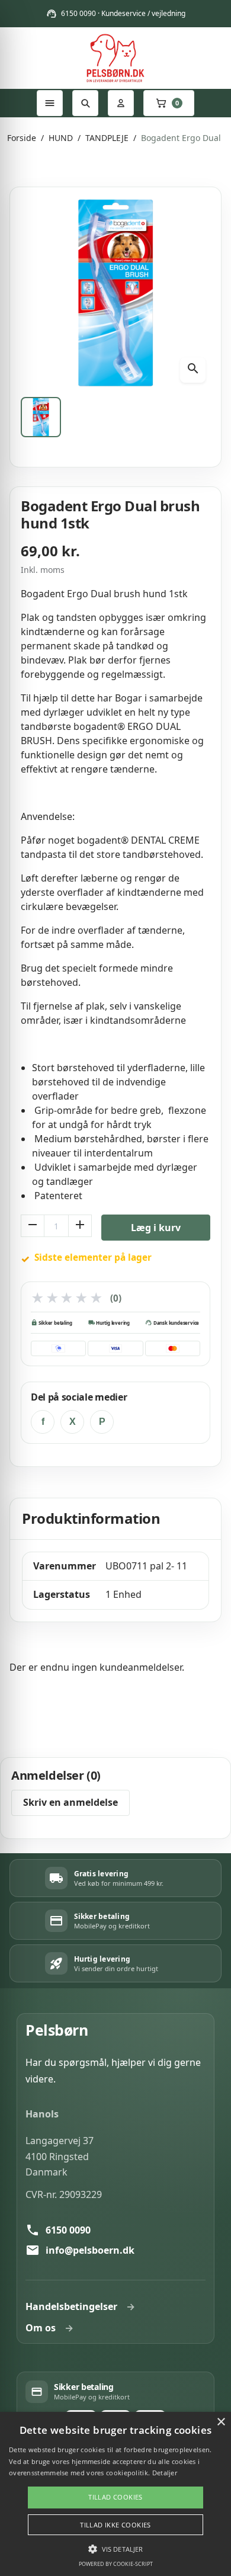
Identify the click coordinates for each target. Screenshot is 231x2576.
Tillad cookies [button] (115, 2497)
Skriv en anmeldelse (70, 1802)
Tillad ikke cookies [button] (115, 2525)
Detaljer (165, 2473)
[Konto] (121, 103)
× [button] (221, 2422)
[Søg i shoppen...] (85, 103)
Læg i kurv (156, 1228)
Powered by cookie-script (116, 2564)
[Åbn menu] (50, 103)
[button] (115, 2549)
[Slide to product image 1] (41, 417)
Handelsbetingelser (71, 2306)
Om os (41, 2328)
